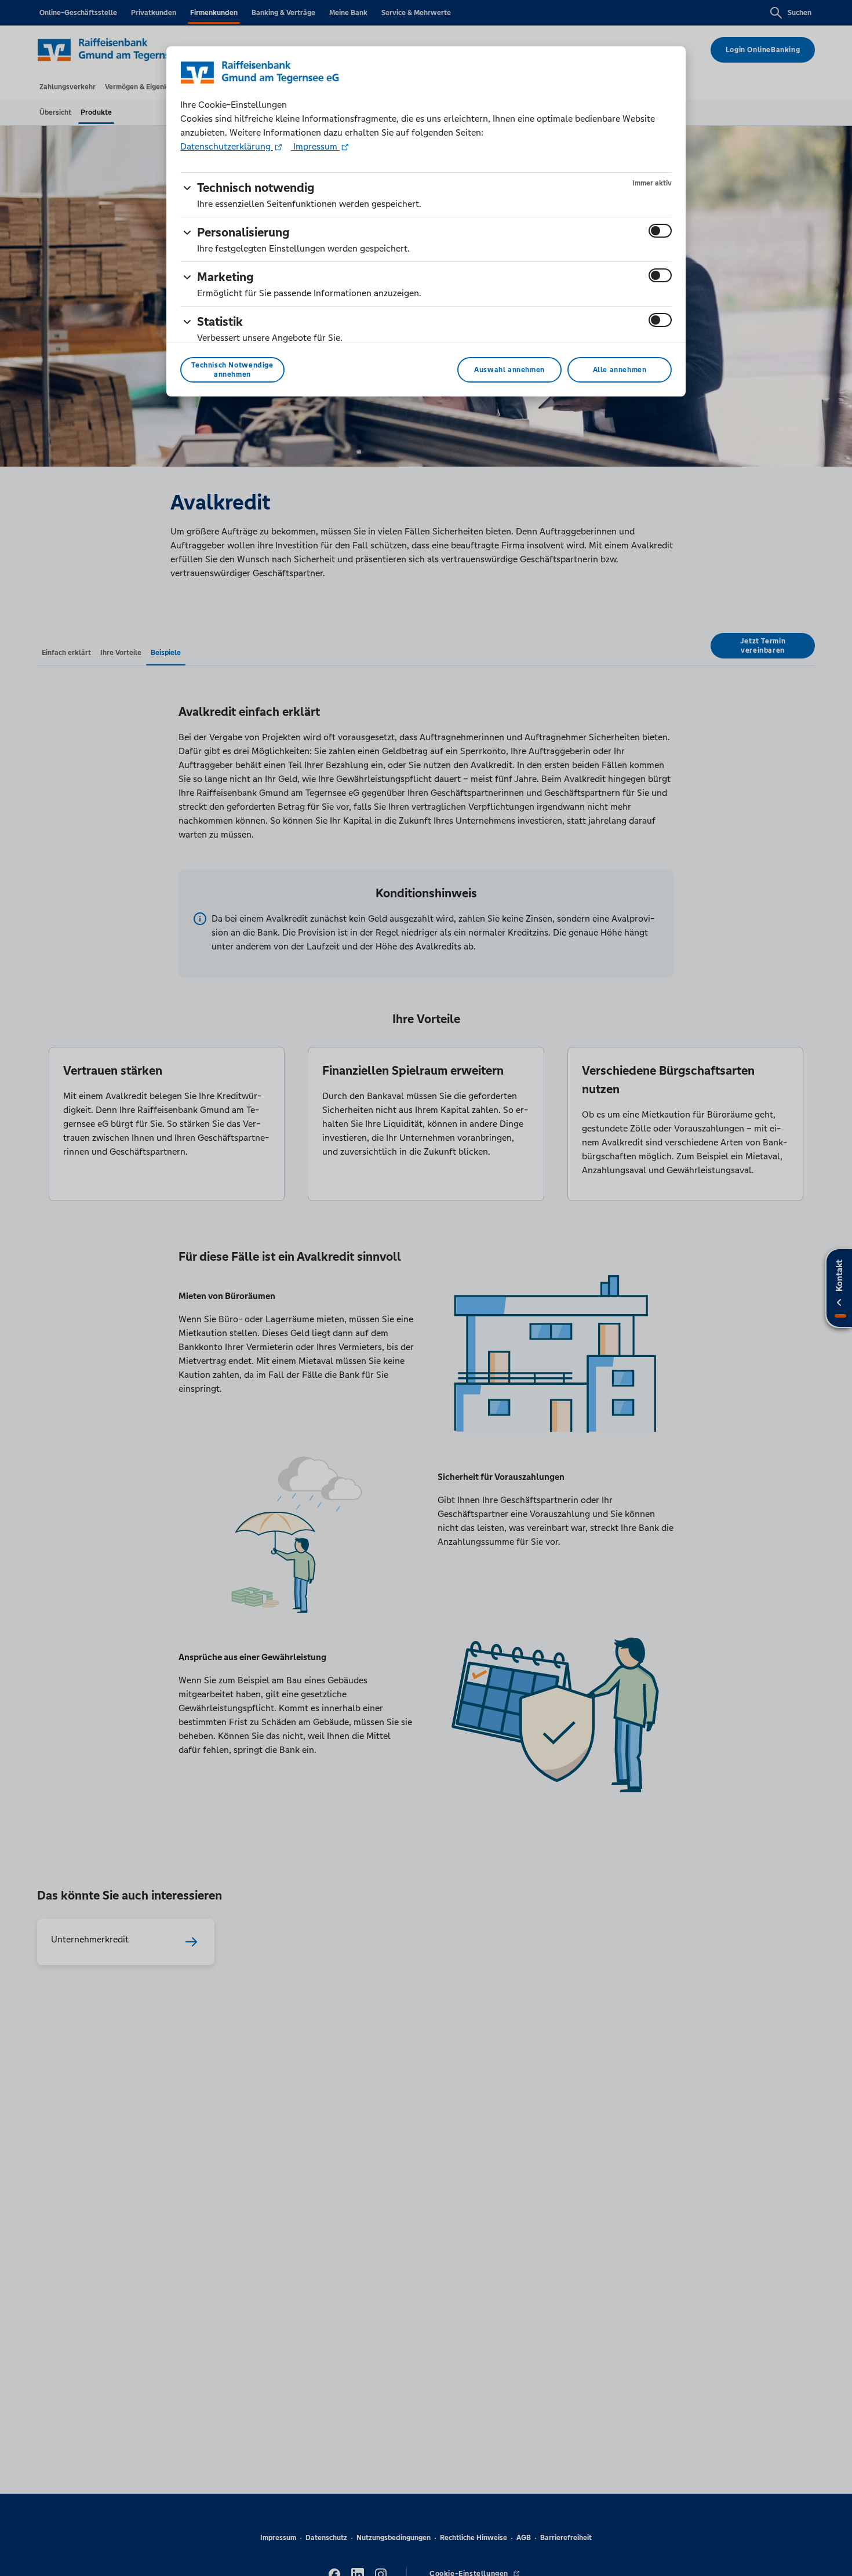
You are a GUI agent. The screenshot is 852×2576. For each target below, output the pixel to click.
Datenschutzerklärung (227, 146)
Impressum (315, 146)
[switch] (660, 231)
